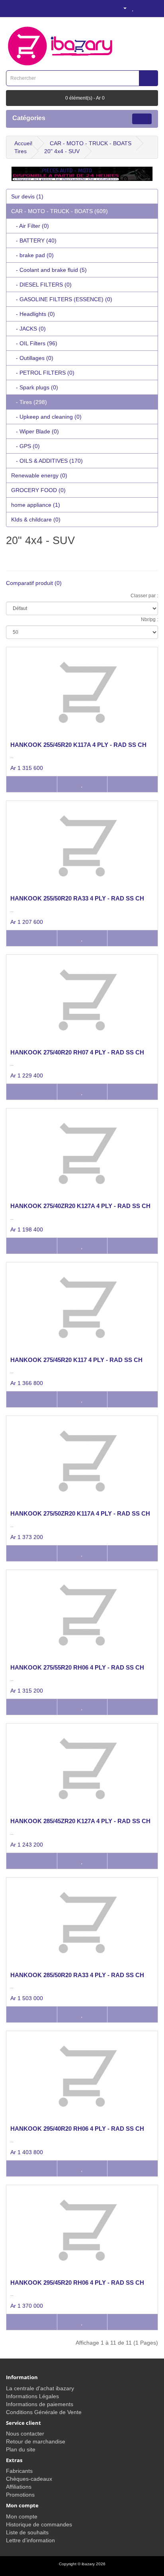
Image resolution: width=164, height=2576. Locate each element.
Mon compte (22, 2516)
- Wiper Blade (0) (35, 431)
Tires (20, 151)
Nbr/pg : (149, 619)
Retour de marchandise (36, 2441)
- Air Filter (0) (30, 226)
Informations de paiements (40, 2404)
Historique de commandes (39, 2524)
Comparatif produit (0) (34, 583)
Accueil (23, 143)
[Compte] (122, 8)
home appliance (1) (36, 505)
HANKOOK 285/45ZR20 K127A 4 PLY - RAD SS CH (80, 1821)
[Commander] (152, 8)
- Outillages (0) (32, 358)
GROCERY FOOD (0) (38, 490)
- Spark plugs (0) (35, 387)
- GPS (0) (25, 446)
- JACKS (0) (28, 329)
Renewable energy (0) (39, 475)
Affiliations (19, 2487)
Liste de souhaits (27, 2532)
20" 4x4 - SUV (62, 151)
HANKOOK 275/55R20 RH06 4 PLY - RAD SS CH (77, 1667)
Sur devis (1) (27, 196)
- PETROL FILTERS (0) (43, 373)
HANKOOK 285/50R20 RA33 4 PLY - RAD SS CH (77, 1975)
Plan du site (21, 2449)
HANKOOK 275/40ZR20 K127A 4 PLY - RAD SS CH (80, 1206)
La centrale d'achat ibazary (40, 2388)
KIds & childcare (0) (36, 519)
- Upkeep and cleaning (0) (46, 417)
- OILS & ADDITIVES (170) (47, 461)
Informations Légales (32, 2396)
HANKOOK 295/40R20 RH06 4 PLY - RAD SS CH (77, 2129)
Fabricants (19, 2471)
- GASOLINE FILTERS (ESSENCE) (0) (62, 299)
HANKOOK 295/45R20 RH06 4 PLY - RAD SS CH (77, 2283)
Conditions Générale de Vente (44, 2412)
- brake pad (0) (32, 255)
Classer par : (144, 596)
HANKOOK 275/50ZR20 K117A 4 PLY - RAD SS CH (80, 1513)
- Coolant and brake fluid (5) (49, 270)
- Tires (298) (29, 402)
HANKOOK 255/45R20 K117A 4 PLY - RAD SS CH (78, 745)
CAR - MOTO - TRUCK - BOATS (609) (60, 211)
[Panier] (142, 8)
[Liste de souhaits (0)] (133, 8)
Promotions (20, 2495)
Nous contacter (25, 2434)
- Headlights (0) (33, 314)
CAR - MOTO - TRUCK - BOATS (91, 143)
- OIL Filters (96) (34, 343)
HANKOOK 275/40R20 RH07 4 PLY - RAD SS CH (77, 1052)
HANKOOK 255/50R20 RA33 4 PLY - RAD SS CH (77, 898)
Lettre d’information (30, 2540)
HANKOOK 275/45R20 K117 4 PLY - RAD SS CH (76, 1360)
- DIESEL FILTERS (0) (41, 285)
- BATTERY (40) (34, 240)
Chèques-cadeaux (29, 2479)
